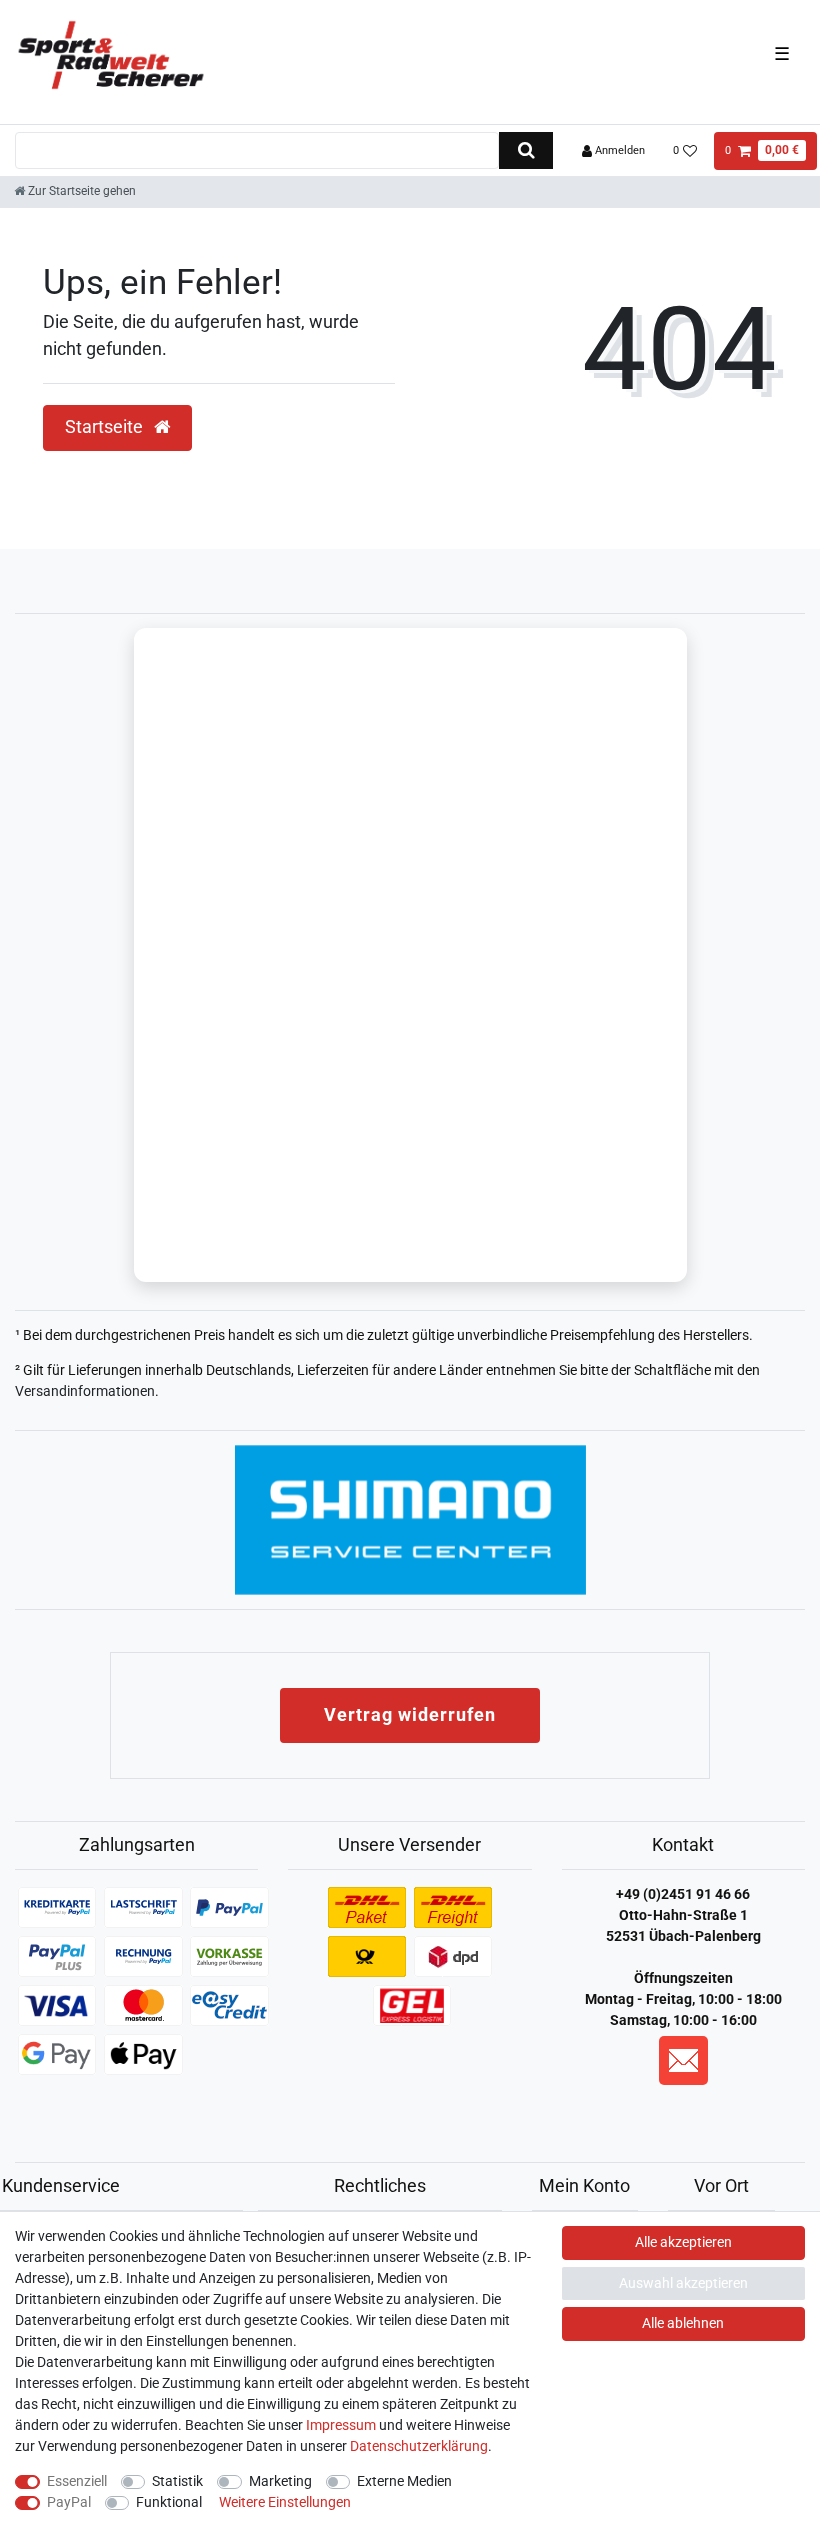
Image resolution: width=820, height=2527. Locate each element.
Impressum (341, 2425)
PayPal (69, 2502)
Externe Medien (404, 2481)
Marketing (280, 2481)
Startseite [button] (106, 427)
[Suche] (525, 150)
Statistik (177, 2481)
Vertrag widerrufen (410, 1714)
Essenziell (77, 2481)
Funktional (169, 2502)
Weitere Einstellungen (285, 2502)
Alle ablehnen (683, 2323)
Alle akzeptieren (683, 2242)
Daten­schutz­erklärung (419, 2446)
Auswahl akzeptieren (683, 2283)
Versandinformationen (85, 1391)
